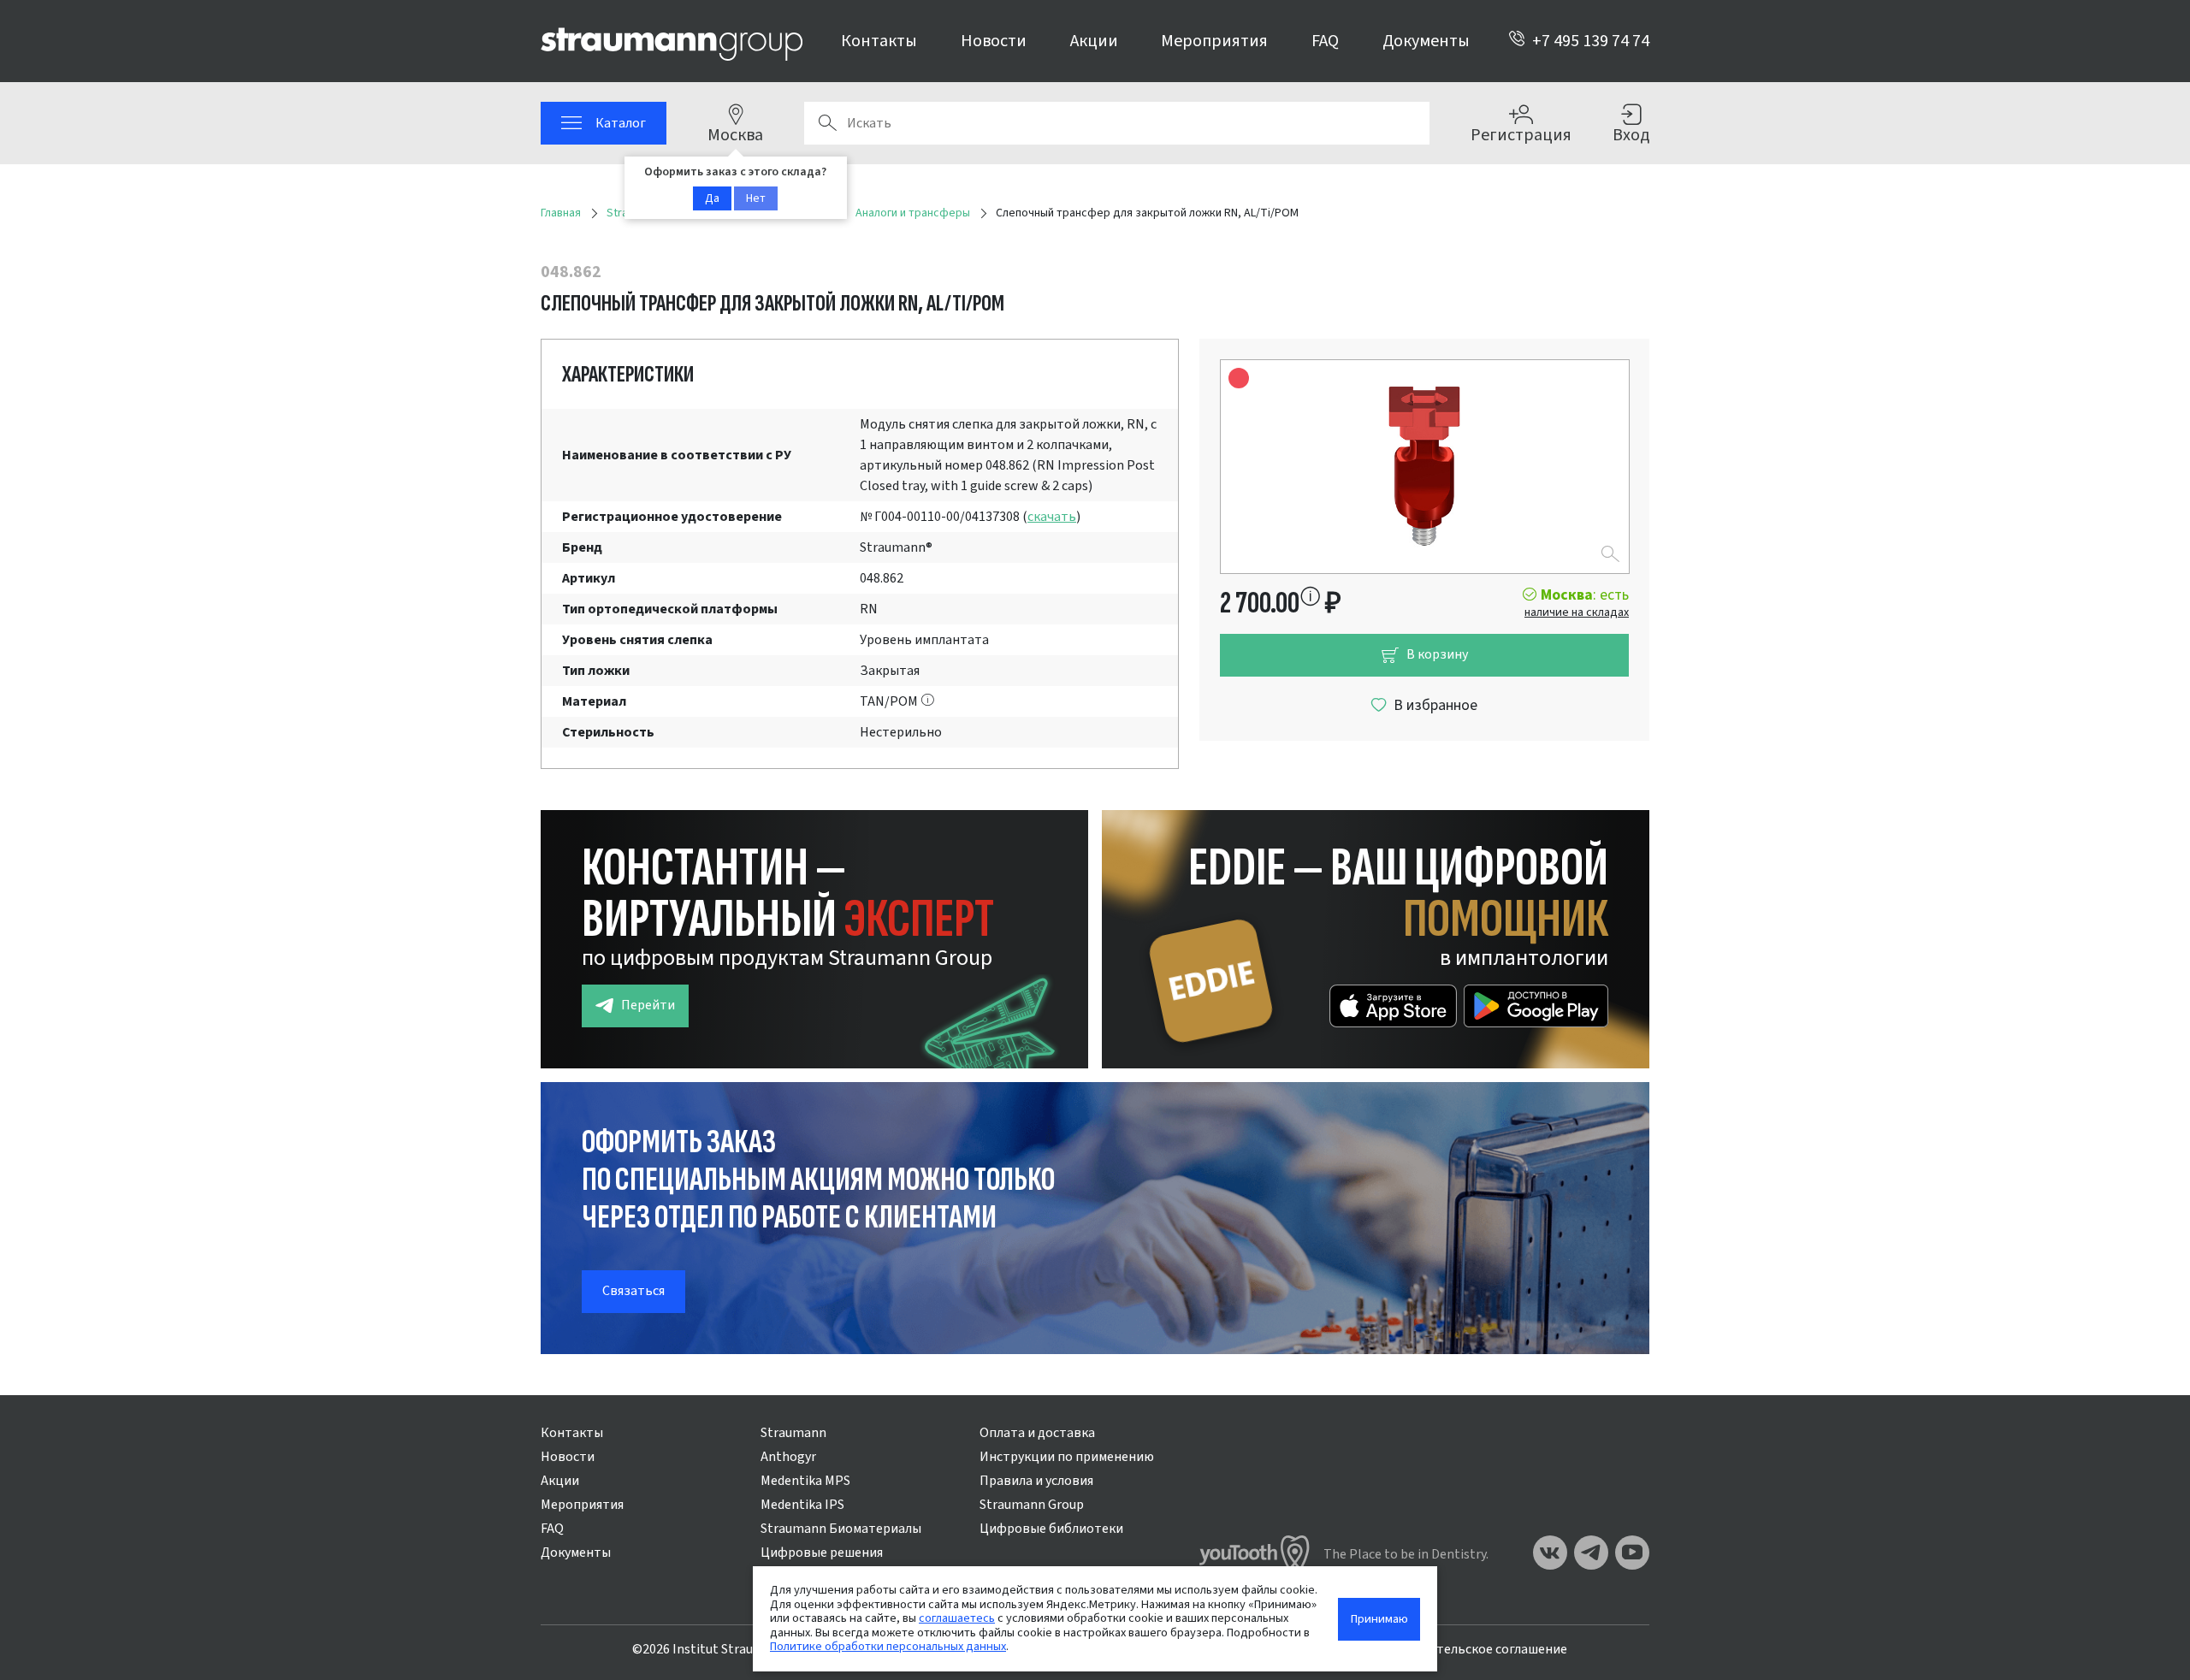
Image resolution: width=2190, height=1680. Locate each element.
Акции (1094, 41)
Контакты (879, 41)
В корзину (1437, 654)
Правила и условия (1036, 1481)
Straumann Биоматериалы (841, 1529)
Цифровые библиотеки (1051, 1529)
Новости (994, 41)
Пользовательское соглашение (1471, 1649)
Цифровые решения (822, 1553)
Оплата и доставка (1037, 1433)
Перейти (648, 1005)
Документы (1426, 41)
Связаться (633, 1291)
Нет (756, 198)
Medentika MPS (805, 1481)
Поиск (827, 123)
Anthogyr (788, 1457)
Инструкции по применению (1067, 1457)
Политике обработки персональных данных (888, 1646)
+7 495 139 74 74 (1591, 41)
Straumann (793, 1433)
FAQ (1325, 41)
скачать (1052, 517)
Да (712, 198)
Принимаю (1379, 1619)
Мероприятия (1214, 41)
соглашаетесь (957, 1618)
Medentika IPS (802, 1505)
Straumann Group (1032, 1505)
